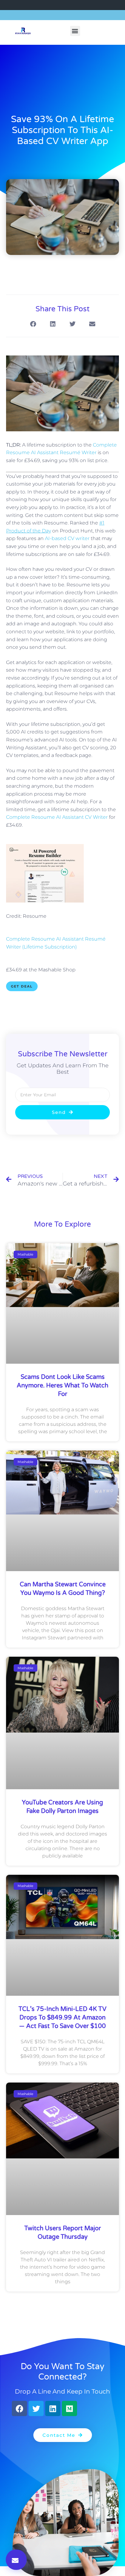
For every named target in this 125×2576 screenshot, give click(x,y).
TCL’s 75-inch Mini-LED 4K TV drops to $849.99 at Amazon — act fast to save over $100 (62, 2018)
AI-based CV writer (67, 538)
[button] (75, 31)
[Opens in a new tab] (45, 901)
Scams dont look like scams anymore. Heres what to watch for (62, 1386)
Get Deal (22, 986)
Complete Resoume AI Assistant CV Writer (57, 817)
